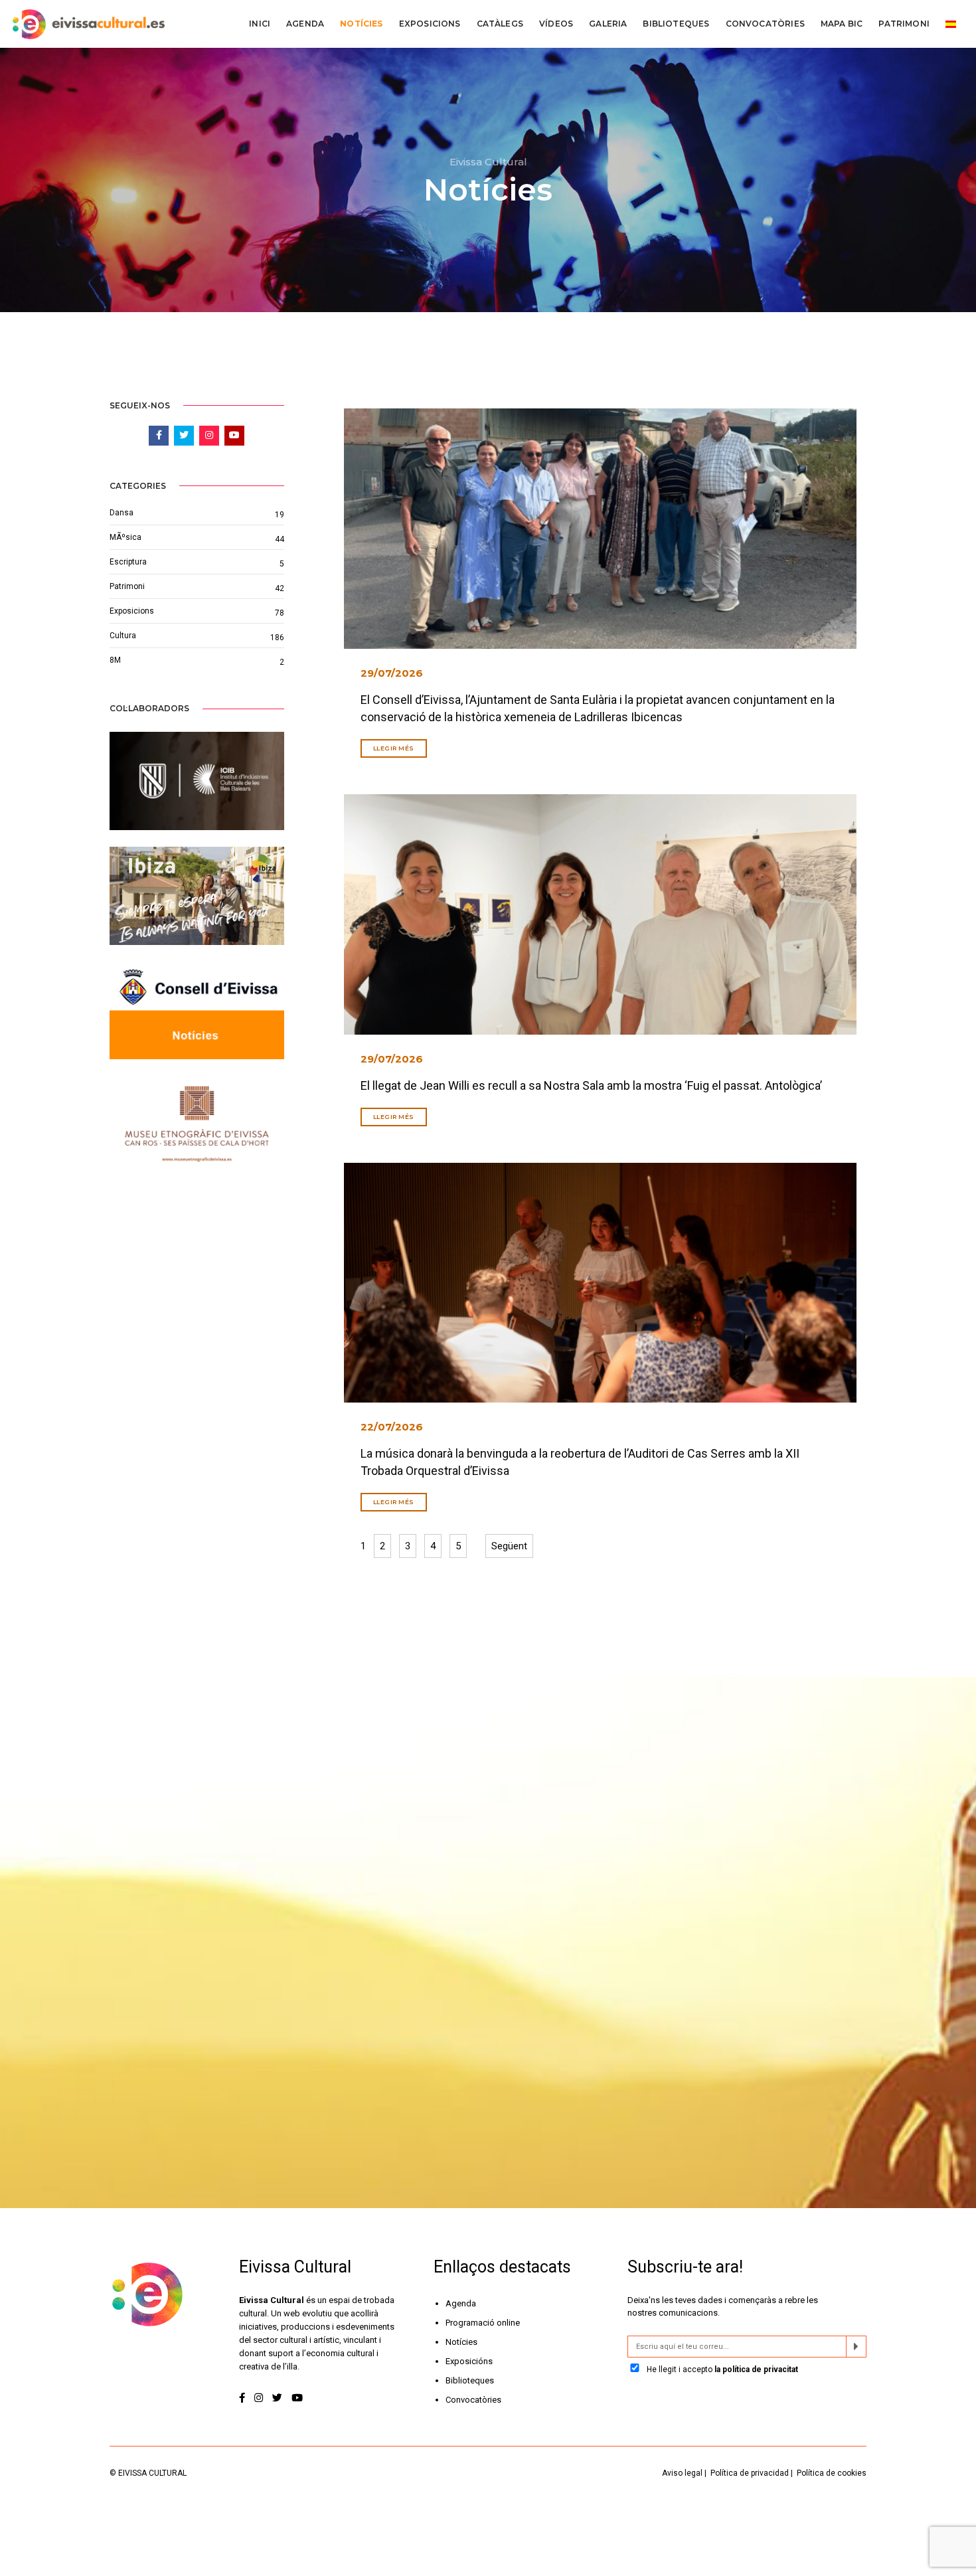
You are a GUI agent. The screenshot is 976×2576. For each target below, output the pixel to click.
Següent (509, 1546)
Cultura (123, 636)
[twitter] (277, 2398)
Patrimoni (904, 24)
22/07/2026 (392, 1427)
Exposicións (469, 2361)
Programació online (483, 2323)
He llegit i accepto (721, 2369)
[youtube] (297, 2398)
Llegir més (394, 748)
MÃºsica (125, 537)
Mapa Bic (842, 24)
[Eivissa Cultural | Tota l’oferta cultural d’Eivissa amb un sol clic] (87, 24)
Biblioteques (676, 24)
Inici (260, 24)
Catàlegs (500, 24)
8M (115, 660)
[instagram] (259, 2398)
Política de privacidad (750, 2473)
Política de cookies (832, 2473)
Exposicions (430, 24)
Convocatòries (765, 24)
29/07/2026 (392, 673)
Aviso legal (682, 2473)
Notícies (361, 24)
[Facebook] (243, 2398)
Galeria (608, 24)
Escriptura (128, 562)
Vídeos (556, 24)
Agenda (305, 24)
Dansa (122, 513)
